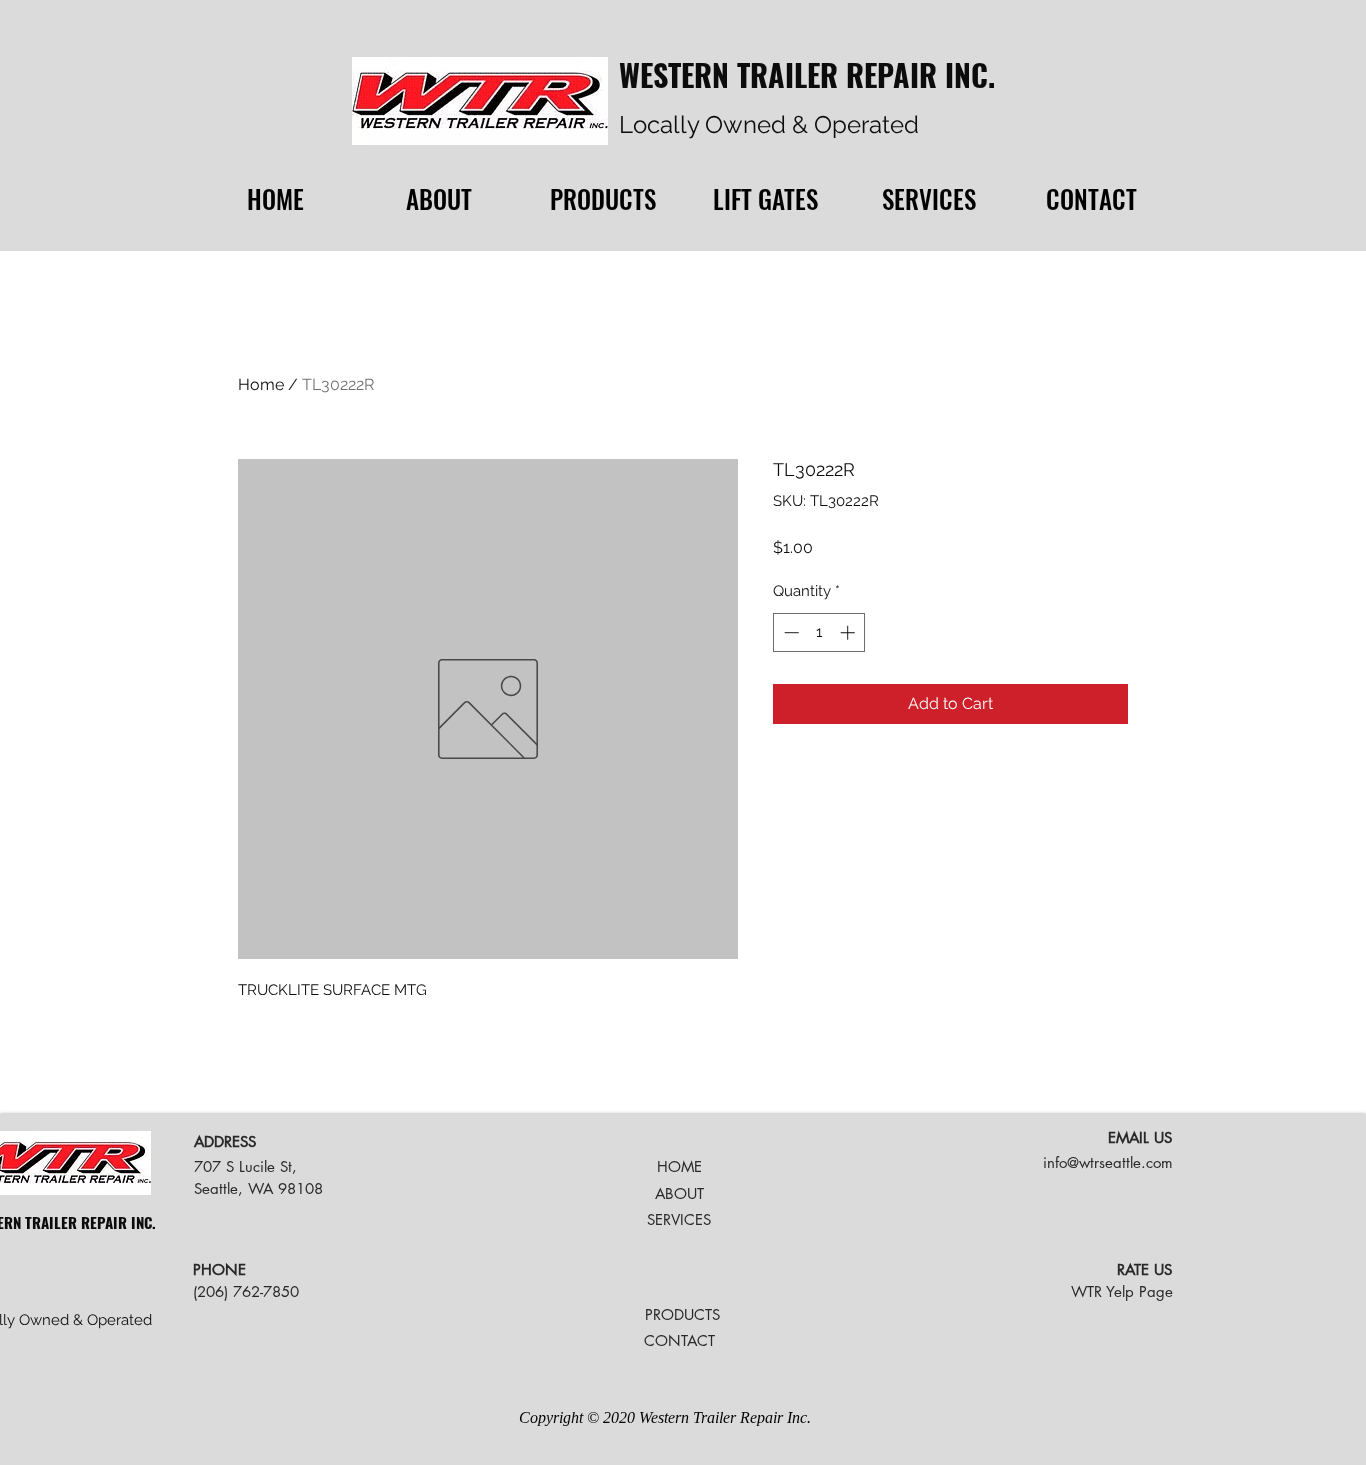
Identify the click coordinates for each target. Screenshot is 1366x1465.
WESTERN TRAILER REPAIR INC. (807, 74)
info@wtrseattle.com (1108, 1162)
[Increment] (849, 632)
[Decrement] (789, 632)
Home (261, 384)
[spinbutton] (819, 632)
